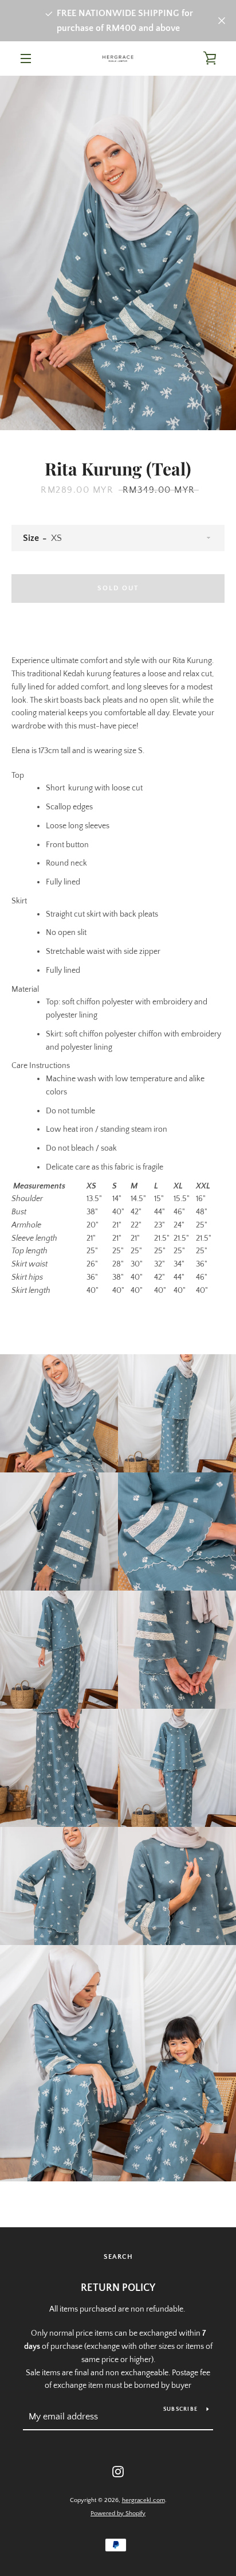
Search (118, 2257)
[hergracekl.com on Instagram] (118, 2471)
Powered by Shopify (118, 2513)
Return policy (118, 2288)
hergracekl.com (143, 2500)
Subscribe (180, 2409)
